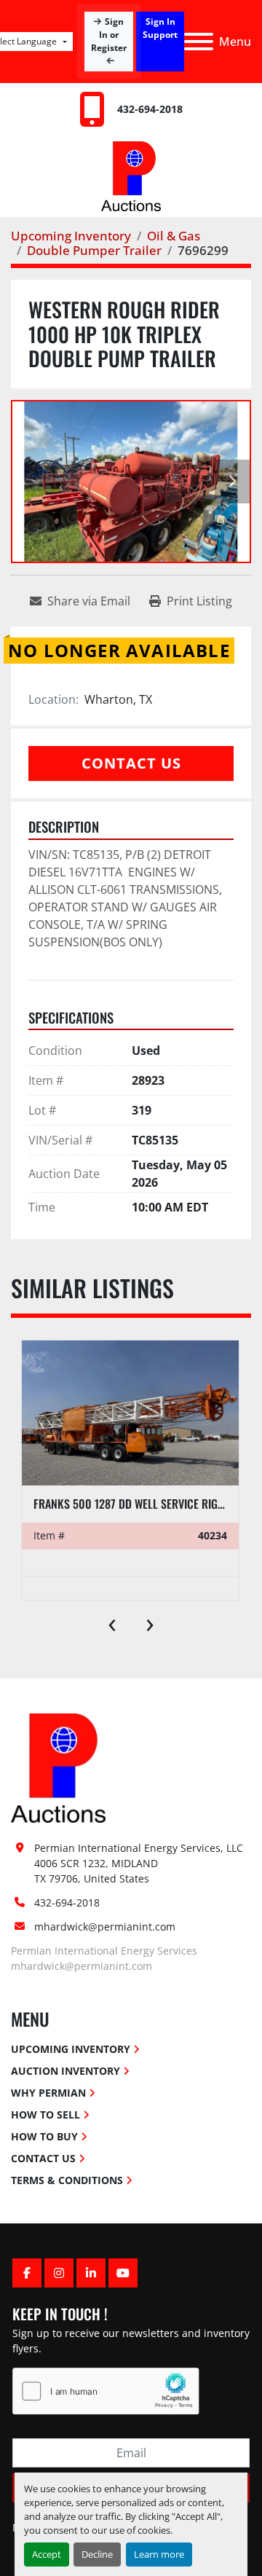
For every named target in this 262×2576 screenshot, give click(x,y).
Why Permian (48, 2093)
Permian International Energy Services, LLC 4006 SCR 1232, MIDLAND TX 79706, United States (140, 1863)
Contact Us (131, 763)
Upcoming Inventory (71, 2049)
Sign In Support (160, 28)
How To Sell (45, 2114)
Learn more (159, 2554)
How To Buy (44, 2136)
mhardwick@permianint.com (105, 1927)
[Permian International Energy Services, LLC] (58, 1767)
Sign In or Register (108, 35)
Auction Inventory (65, 2071)
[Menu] (199, 42)
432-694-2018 (150, 109)
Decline (97, 2554)
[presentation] (112, 1622)
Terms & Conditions (67, 2180)
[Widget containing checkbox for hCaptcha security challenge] (106, 2391)
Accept (47, 2554)
